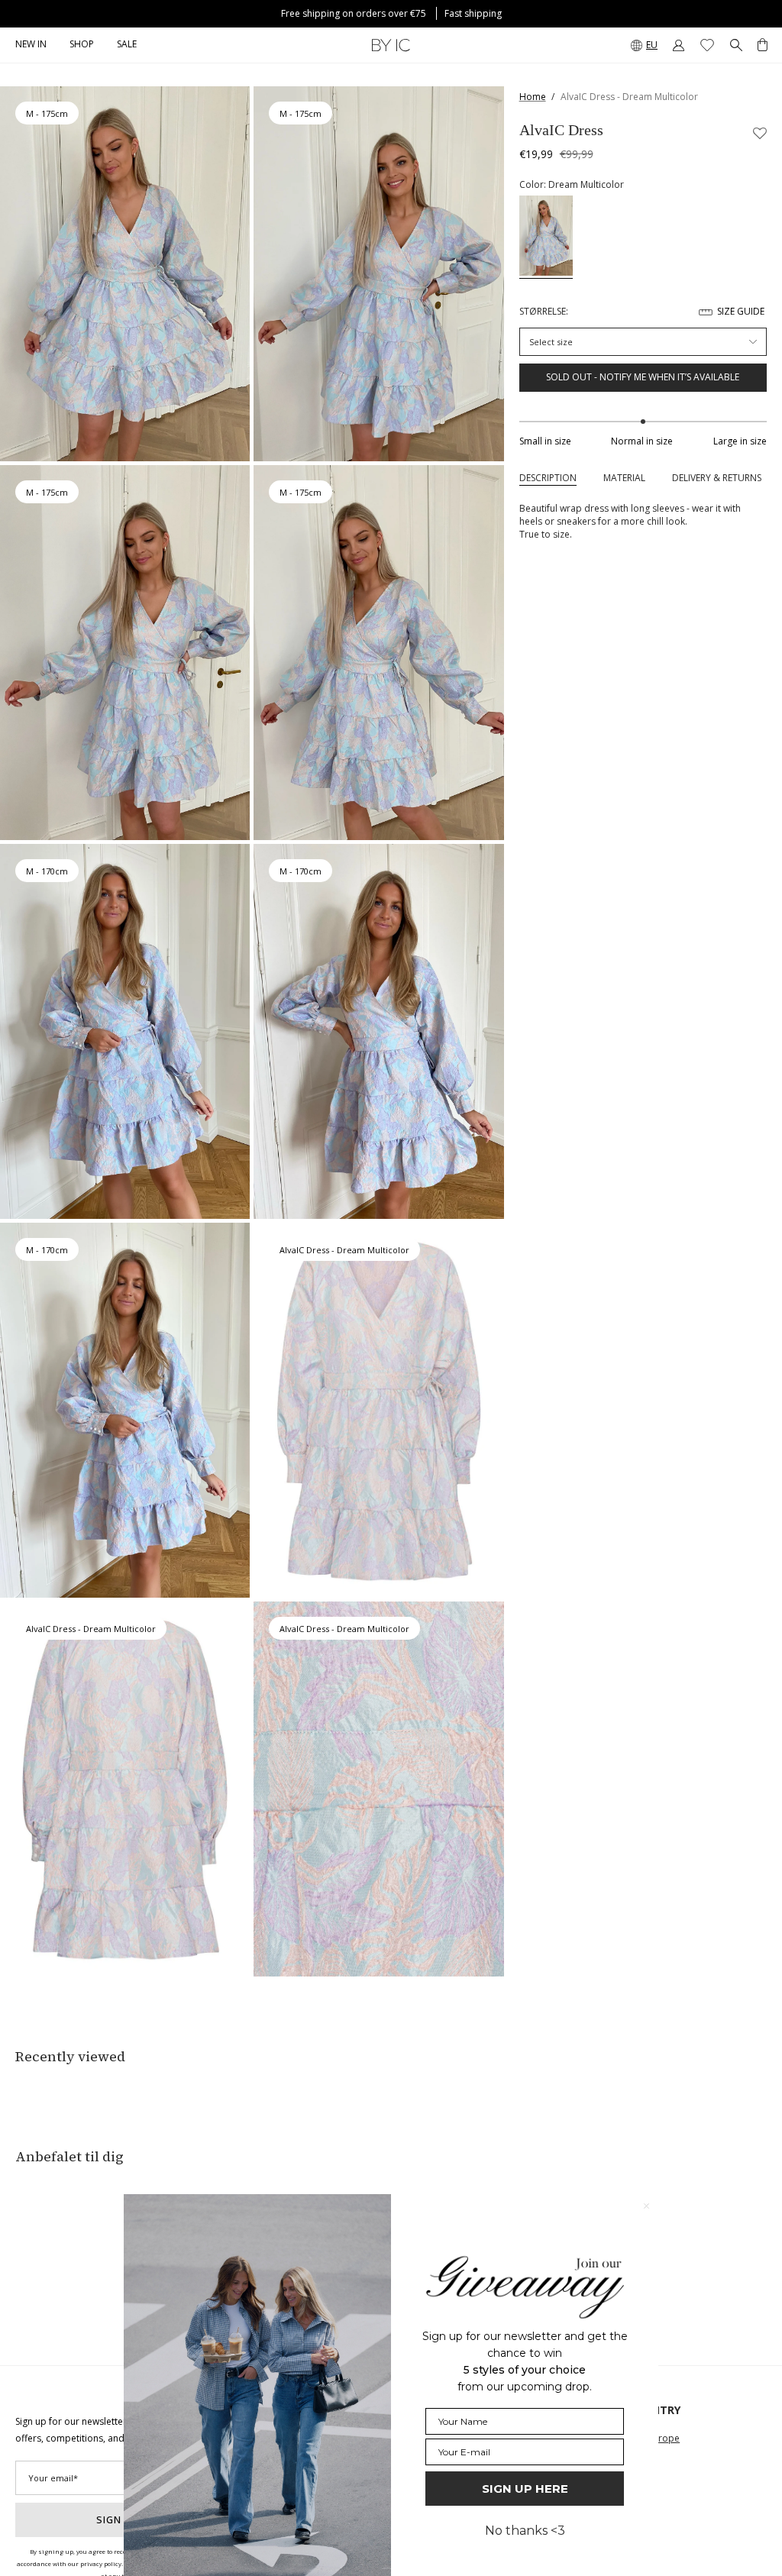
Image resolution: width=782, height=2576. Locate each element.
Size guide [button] (741, 311)
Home (533, 97)
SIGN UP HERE (525, 2489)
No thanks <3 (525, 2531)
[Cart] (763, 45)
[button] (82, 45)
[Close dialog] (646, 2206)
